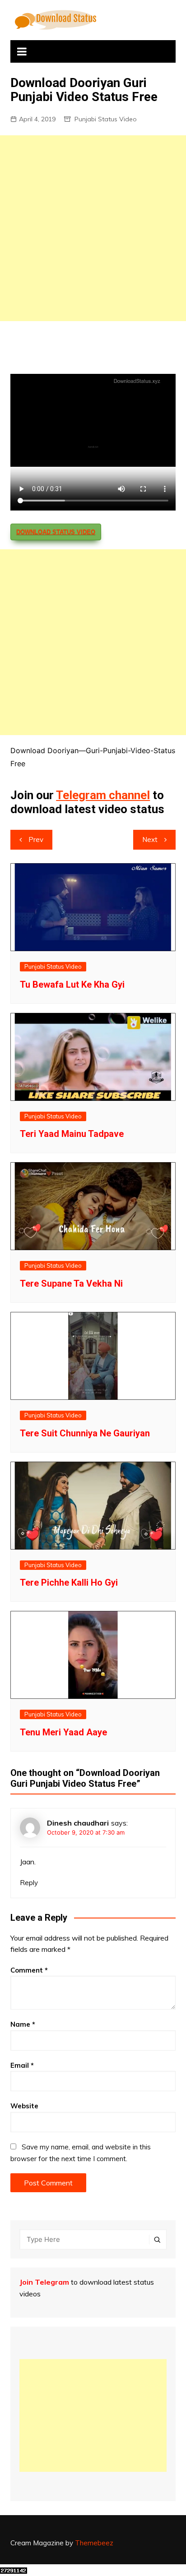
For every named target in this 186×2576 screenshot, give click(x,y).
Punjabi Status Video (106, 119)
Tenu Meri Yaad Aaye (63, 1732)
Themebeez (94, 2543)
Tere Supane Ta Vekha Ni (71, 1283)
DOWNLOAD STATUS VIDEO (56, 532)
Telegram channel (103, 795)
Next (150, 839)
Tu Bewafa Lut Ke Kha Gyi (72, 984)
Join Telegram (44, 2282)
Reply (29, 1883)
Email (22, 2065)
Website (24, 2106)
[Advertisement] (93, 228)
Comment (29, 1970)
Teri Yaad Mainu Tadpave (72, 1134)
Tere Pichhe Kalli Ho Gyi (69, 1582)
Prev (36, 839)
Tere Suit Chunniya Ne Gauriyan (85, 1433)
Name (23, 2024)
